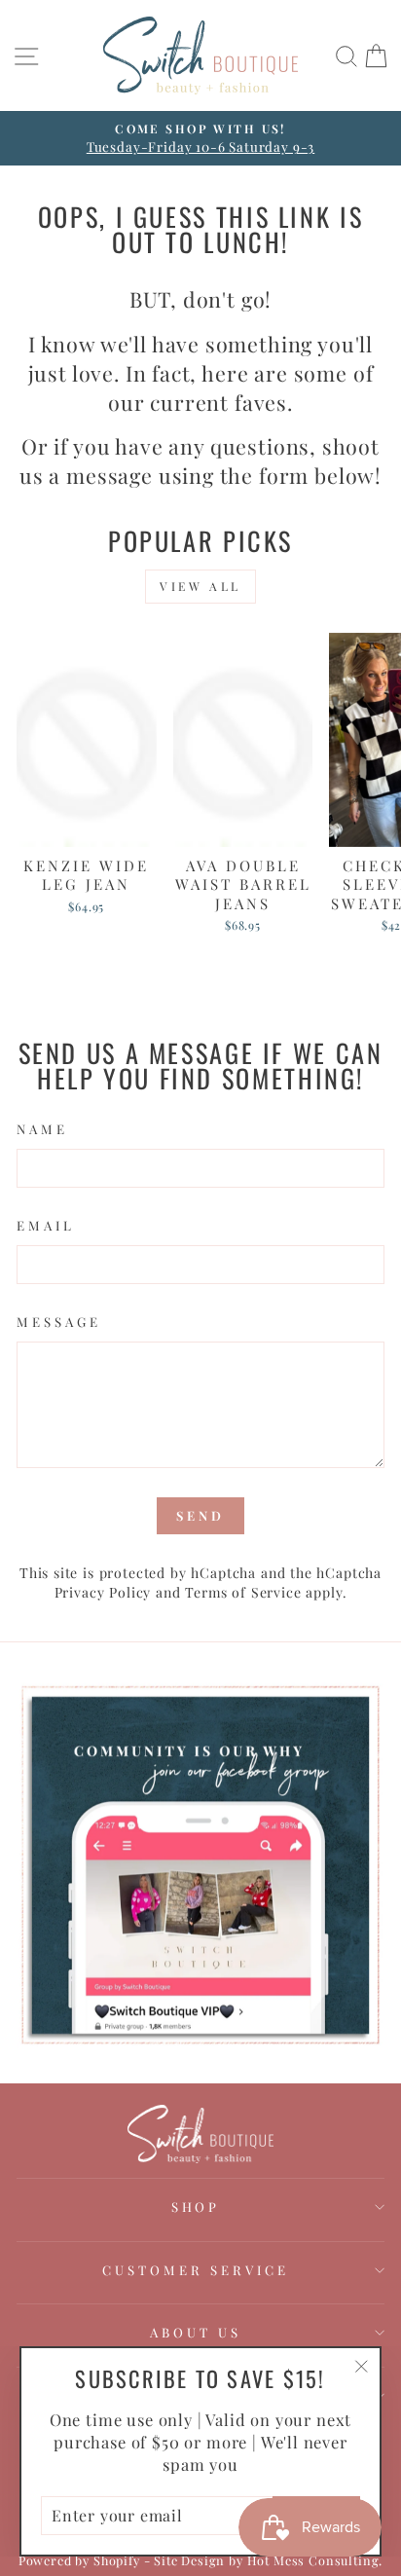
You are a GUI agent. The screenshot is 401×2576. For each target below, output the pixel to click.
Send (200, 1515)
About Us (196, 2332)
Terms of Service (243, 1592)
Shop (196, 2207)
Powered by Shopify (79, 2560)
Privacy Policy (103, 1592)
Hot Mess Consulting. (315, 2560)
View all (200, 586)
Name (42, 1129)
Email (46, 1225)
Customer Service (196, 2270)
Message (59, 1322)
